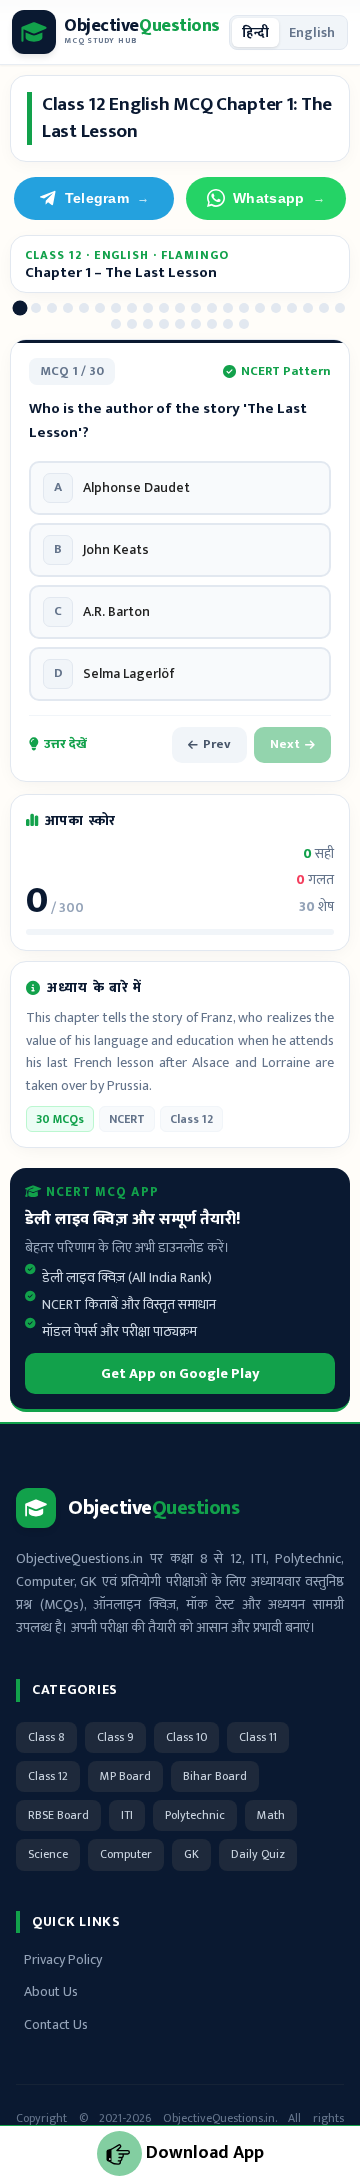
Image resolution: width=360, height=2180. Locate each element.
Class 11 (258, 1737)
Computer (126, 1854)
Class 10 (186, 1737)
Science (48, 1854)
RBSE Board (58, 1815)
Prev (217, 744)
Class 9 (115, 1737)
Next (285, 744)
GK (191, 1854)
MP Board (125, 1776)
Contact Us (56, 2024)
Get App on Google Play (180, 1373)
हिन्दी (255, 32)
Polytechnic (195, 1815)
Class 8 (46, 1737)
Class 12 (48, 1776)
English (312, 32)
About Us (51, 1991)
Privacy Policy (63, 1959)
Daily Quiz (258, 1854)
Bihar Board (215, 1776)
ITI (127, 1815)
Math (271, 1815)
